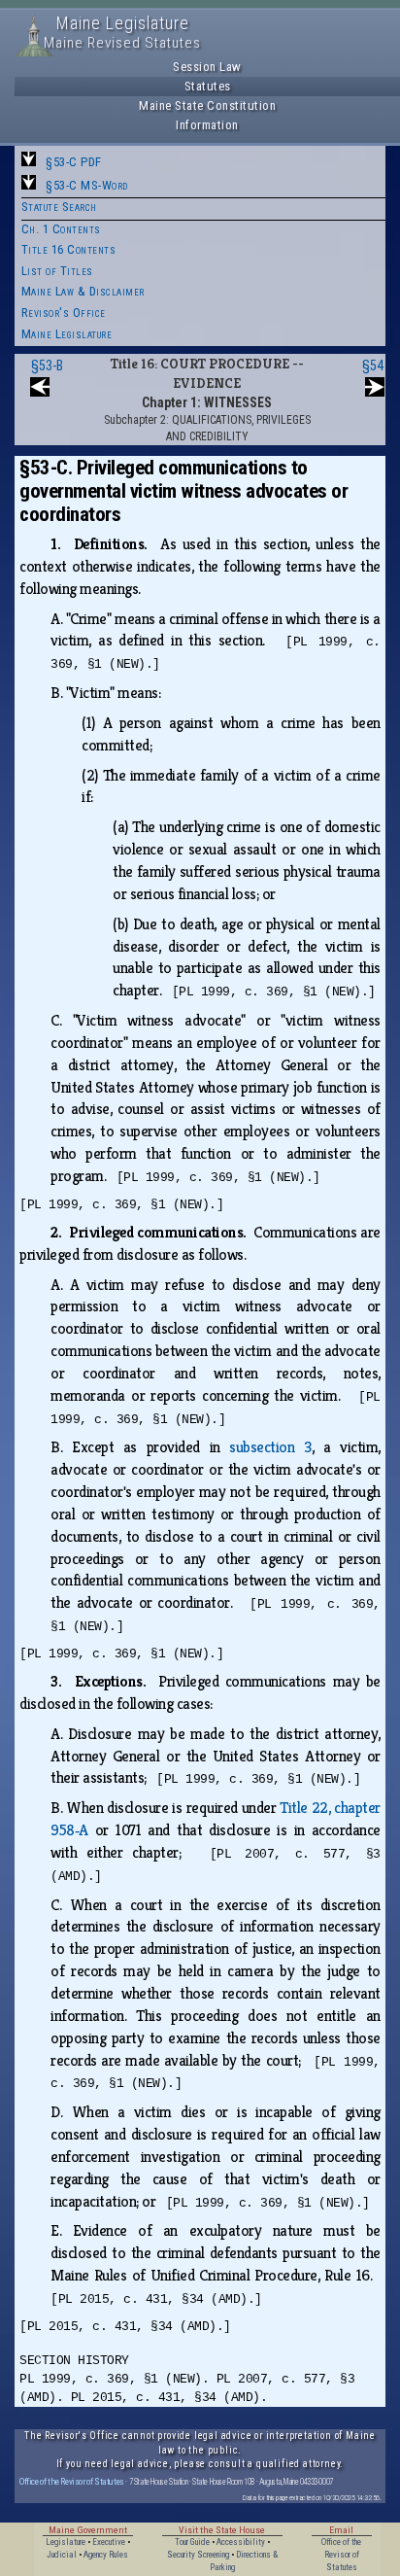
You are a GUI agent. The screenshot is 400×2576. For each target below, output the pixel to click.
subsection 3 (270, 1447)
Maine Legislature (67, 334)
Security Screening (198, 2555)
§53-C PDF (74, 162)
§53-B (47, 366)
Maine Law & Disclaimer (83, 291)
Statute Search (59, 207)
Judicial (62, 2555)
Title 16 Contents (69, 249)
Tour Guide (192, 2542)
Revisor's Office (64, 313)
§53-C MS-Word (87, 185)
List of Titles (57, 271)
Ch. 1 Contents (61, 229)
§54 (373, 366)
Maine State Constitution (207, 105)
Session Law (207, 67)
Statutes (208, 86)
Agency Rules (106, 2555)
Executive (109, 2542)
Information (207, 125)
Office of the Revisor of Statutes (72, 2481)
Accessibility (241, 2542)
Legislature (66, 2542)
